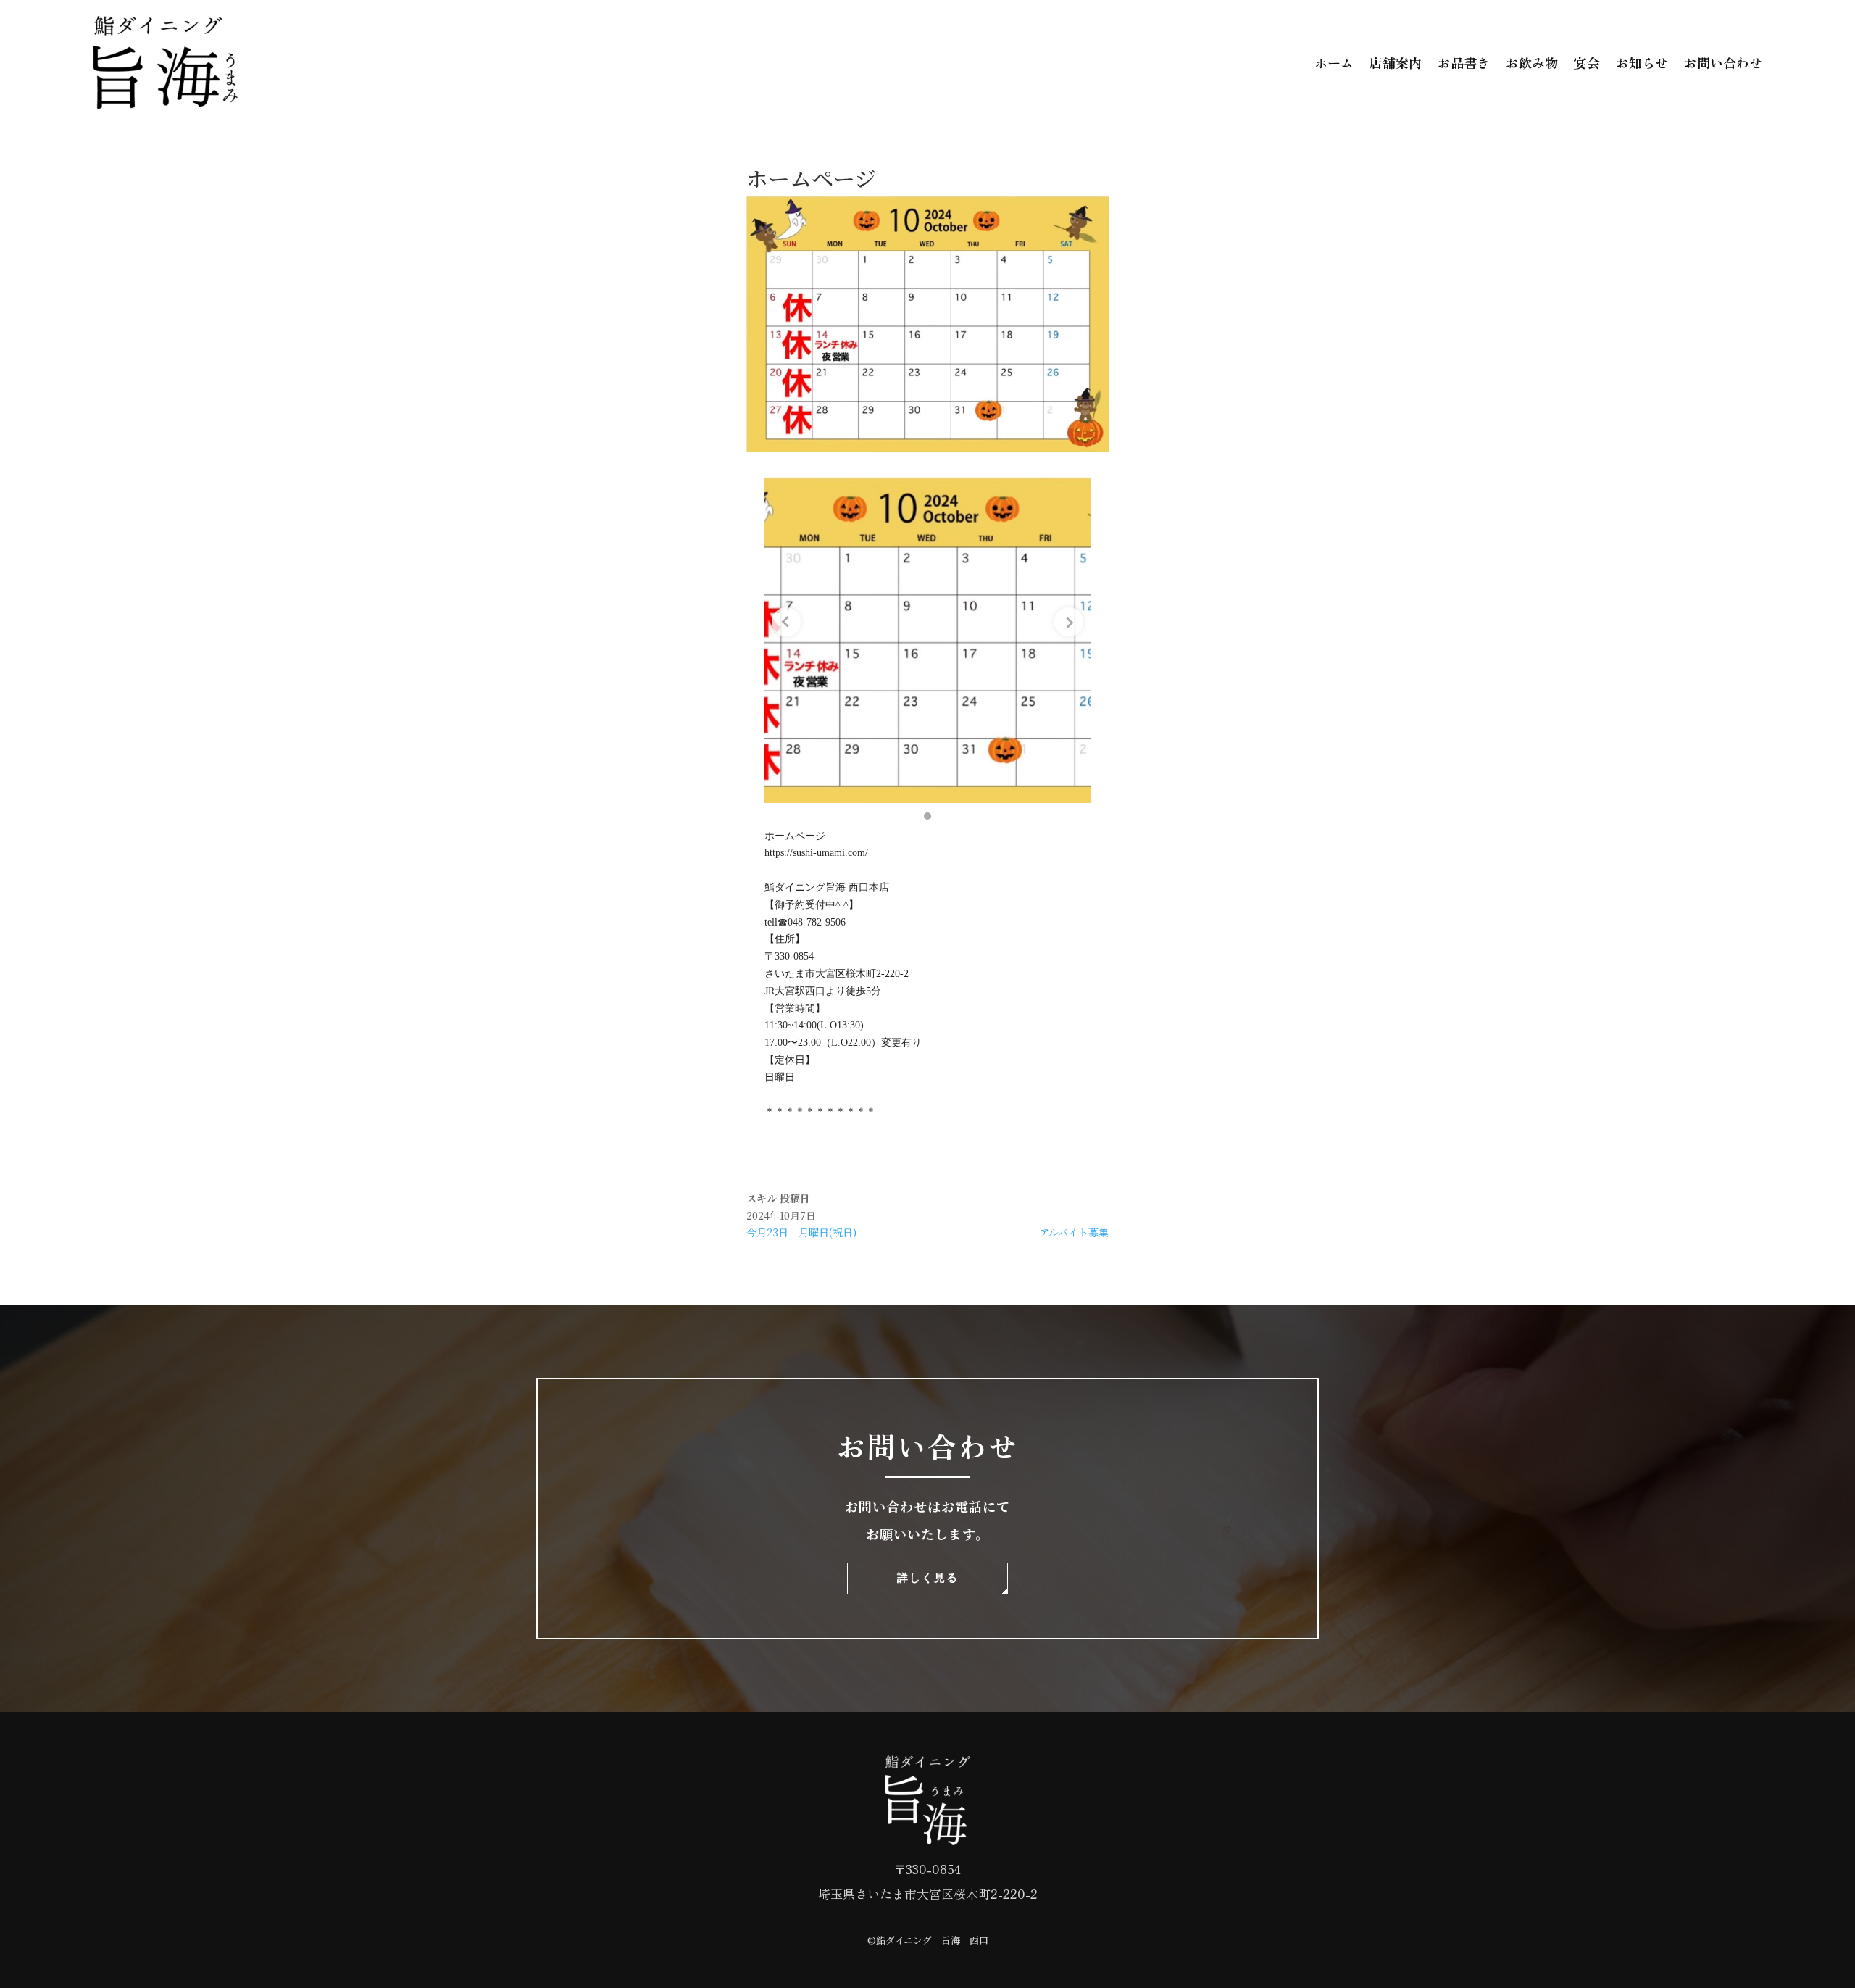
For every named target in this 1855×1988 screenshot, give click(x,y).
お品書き (1464, 62)
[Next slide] (1069, 622)
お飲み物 (1532, 62)
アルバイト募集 (1074, 1232)
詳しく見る (928, 1577)
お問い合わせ (1723, 62)
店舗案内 (1396, 62)
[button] (927, 816)
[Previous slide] (786, 622)
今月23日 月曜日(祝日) (801, 1232)
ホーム (1334, 62)
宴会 (1587, 62)
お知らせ (1642, 62)
